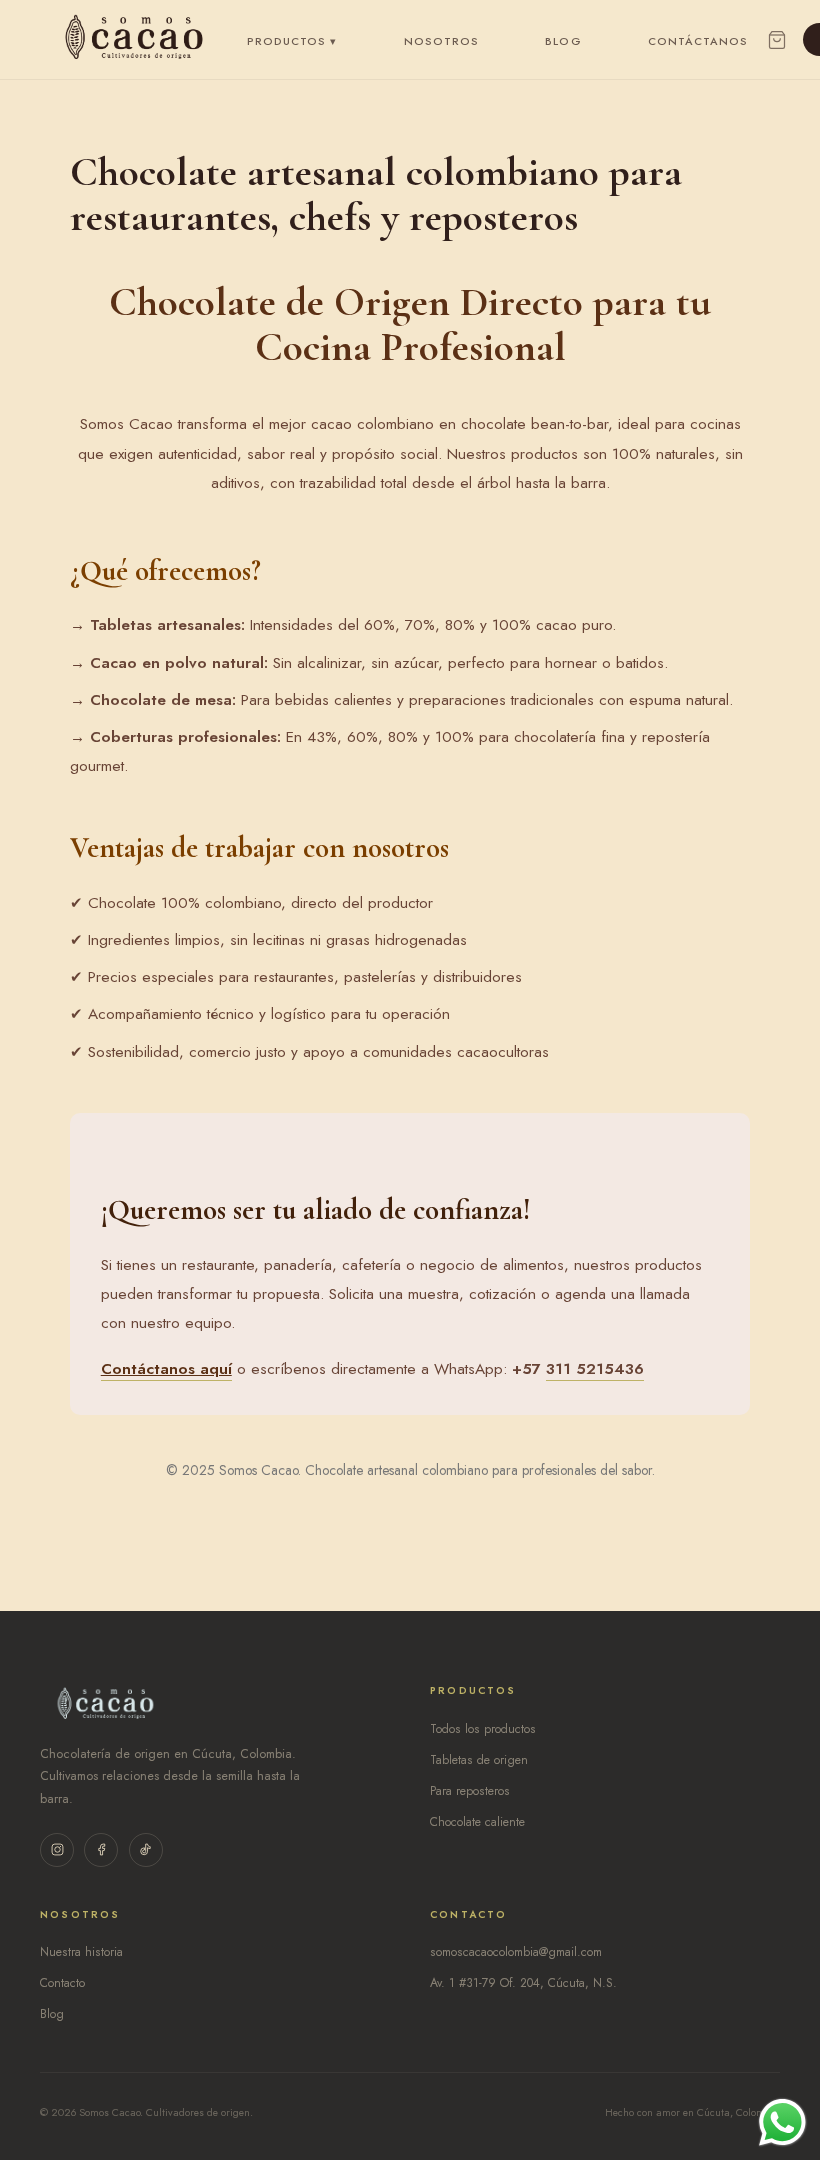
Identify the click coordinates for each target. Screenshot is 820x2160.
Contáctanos (698, 41)
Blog (563, 41)
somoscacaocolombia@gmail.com (516, 1952)
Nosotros (442, 41)
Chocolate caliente (477, 1822)
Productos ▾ (292, 41)
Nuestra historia (81, 1952)
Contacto (62, 1983)
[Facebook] (101, 1850)
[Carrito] (777, 40)
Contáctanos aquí (166, 1369)
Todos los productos (483, 1729)
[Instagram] (57, 1850)
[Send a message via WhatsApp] (782, 2122)
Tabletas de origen (479, 1760)
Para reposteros (470, 1791)
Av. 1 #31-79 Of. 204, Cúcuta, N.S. (523, 1983)
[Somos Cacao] (134, 40)
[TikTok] (146, 1850)
